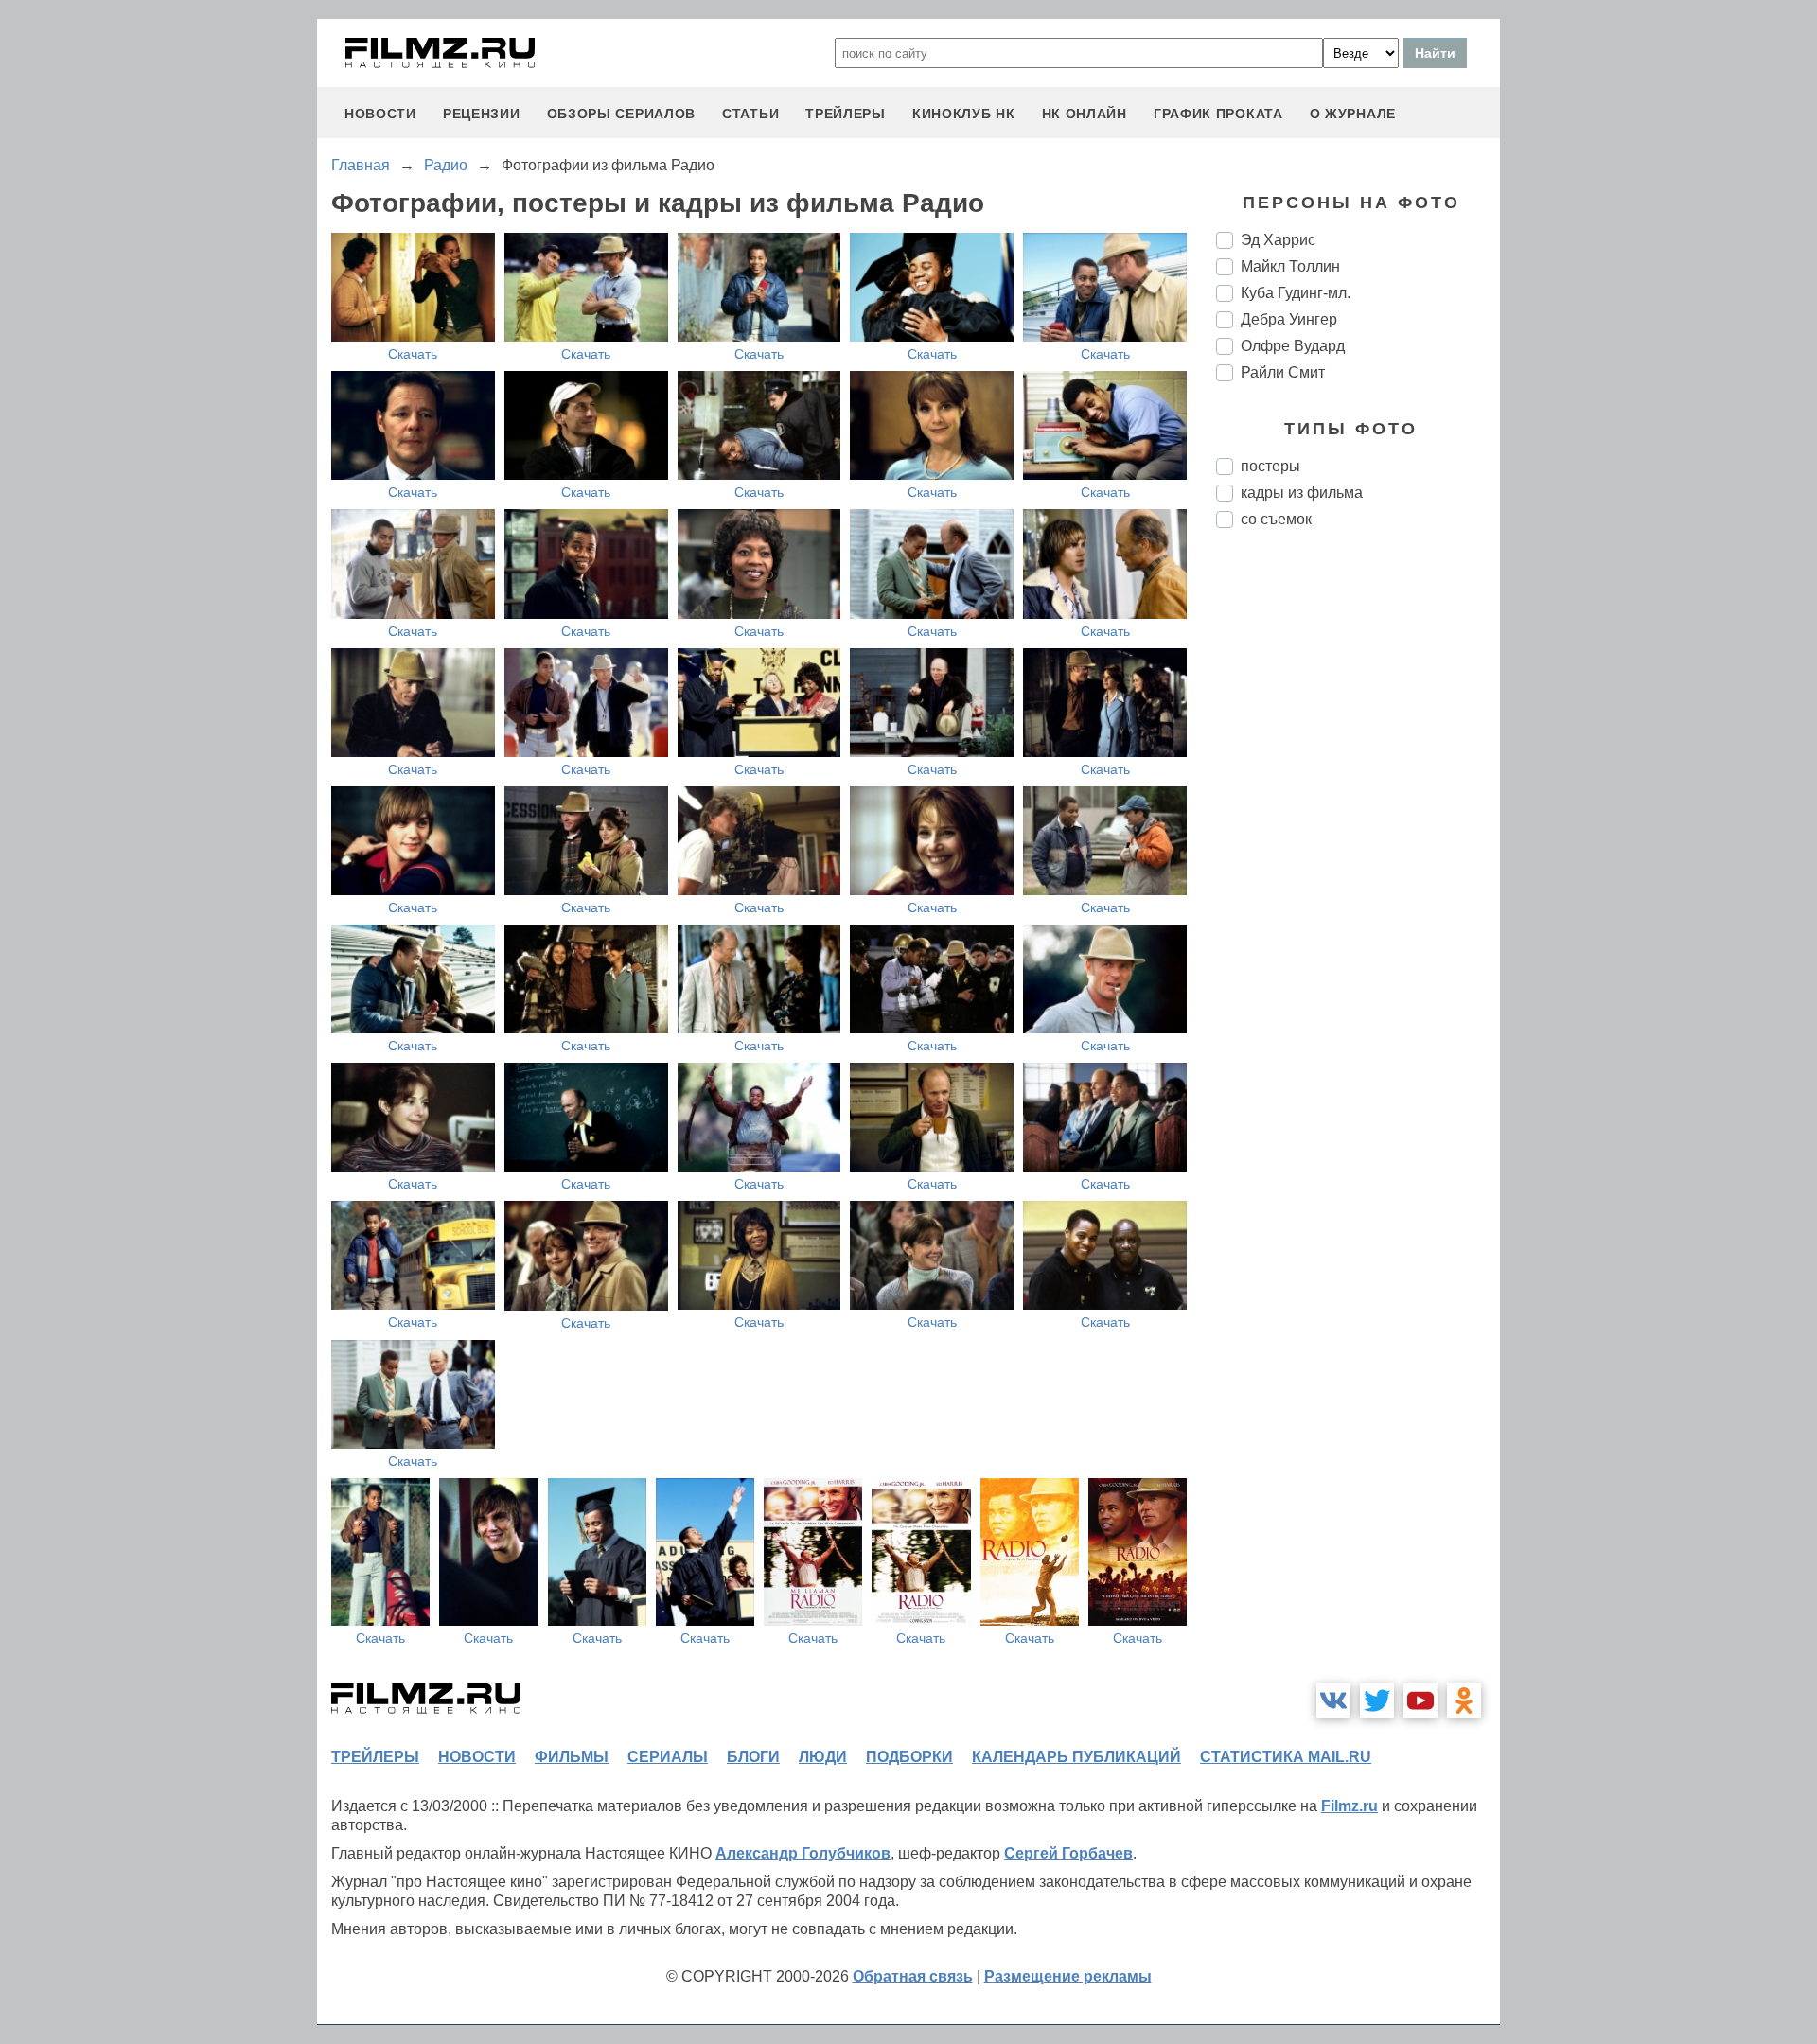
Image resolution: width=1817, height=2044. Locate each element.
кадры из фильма (1302, 493)
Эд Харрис (1278, 240)
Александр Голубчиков (803, 1853)
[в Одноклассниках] (1464, 1700)
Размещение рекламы (1068, 1976)
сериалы (668, 1757)
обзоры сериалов (622, 114)
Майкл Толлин (1290, 266)
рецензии (482, 114)
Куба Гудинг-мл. (1296, 293)
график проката (1218, 114)
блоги (753, 1757)
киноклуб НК (964, 114)
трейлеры (846, 114)
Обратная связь (913, 1976)
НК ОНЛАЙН (1085, 114)
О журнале (1353, 114)
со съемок (1276, 519)
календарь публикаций (1076, 1757)
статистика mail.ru (1286, 1757)
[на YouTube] (1420, 1700)
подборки (909, 1757)
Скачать (413, 354)
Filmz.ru (1350, 1806)
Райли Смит (1283, 372)
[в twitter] (1377, 1700)
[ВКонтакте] (1333, 1700)
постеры (1270, 466)
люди (823, 1757)
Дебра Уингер (1289, 319)
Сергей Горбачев (1068, 1853)
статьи (750, 114)
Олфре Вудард (1293, 346)
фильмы (572, 1757)
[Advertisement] (1358, 859)
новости (380, 114)
